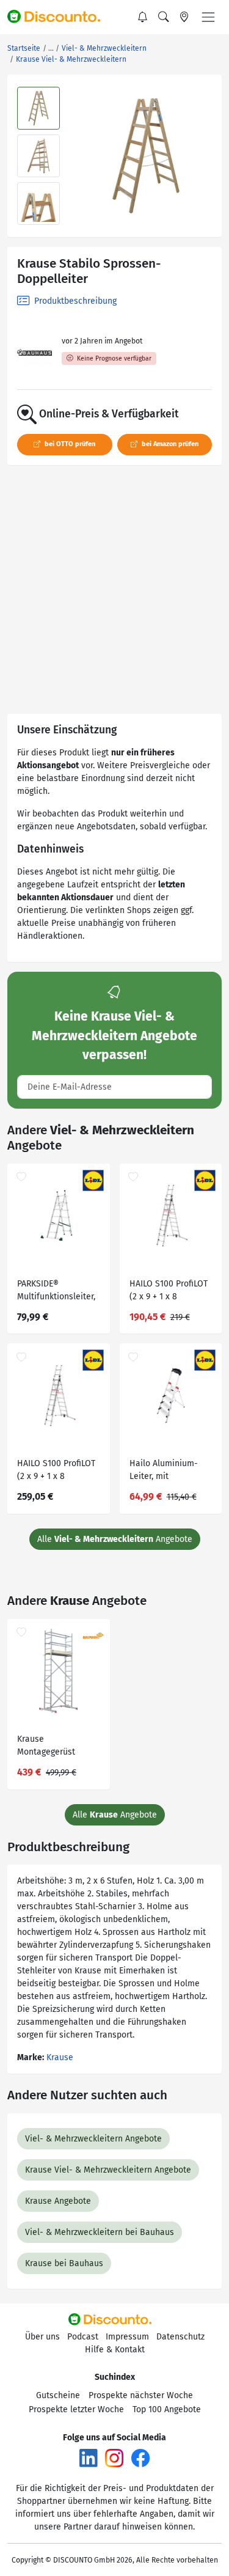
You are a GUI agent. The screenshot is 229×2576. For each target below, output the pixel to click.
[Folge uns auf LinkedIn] (89, 2458)
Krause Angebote (58, 2201)
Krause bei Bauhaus (64, 2263)
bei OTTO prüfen (69, 444)
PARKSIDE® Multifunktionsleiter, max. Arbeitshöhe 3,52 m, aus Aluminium (56, 1292)
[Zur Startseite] (59, 17)
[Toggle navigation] (208, 17)
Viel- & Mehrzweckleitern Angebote (93, 2139)
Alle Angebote (115, 1539)
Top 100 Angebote (167, 2409)
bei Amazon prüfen (169, 444)
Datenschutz (180, 2337)
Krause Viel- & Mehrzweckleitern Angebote (108, 2170)
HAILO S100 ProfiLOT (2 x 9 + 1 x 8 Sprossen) (169, 1292)
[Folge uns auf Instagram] (114, 2458)
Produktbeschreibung (74, 301)
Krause (60, 2057)
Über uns (42, 2337)
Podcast (83, 2337)
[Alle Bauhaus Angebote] (35, 352)
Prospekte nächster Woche (141, 2395)
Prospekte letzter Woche (76, 2409)
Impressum (127, 2337)
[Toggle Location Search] (184, 17)
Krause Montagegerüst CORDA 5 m (46, 1747)
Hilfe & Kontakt (115, 2350)
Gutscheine (58, 2395)
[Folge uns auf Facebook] (140, 2458)
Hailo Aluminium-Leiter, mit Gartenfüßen (164, 1471)
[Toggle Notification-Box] (143, 17)
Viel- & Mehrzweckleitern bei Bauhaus (100, 2232)
